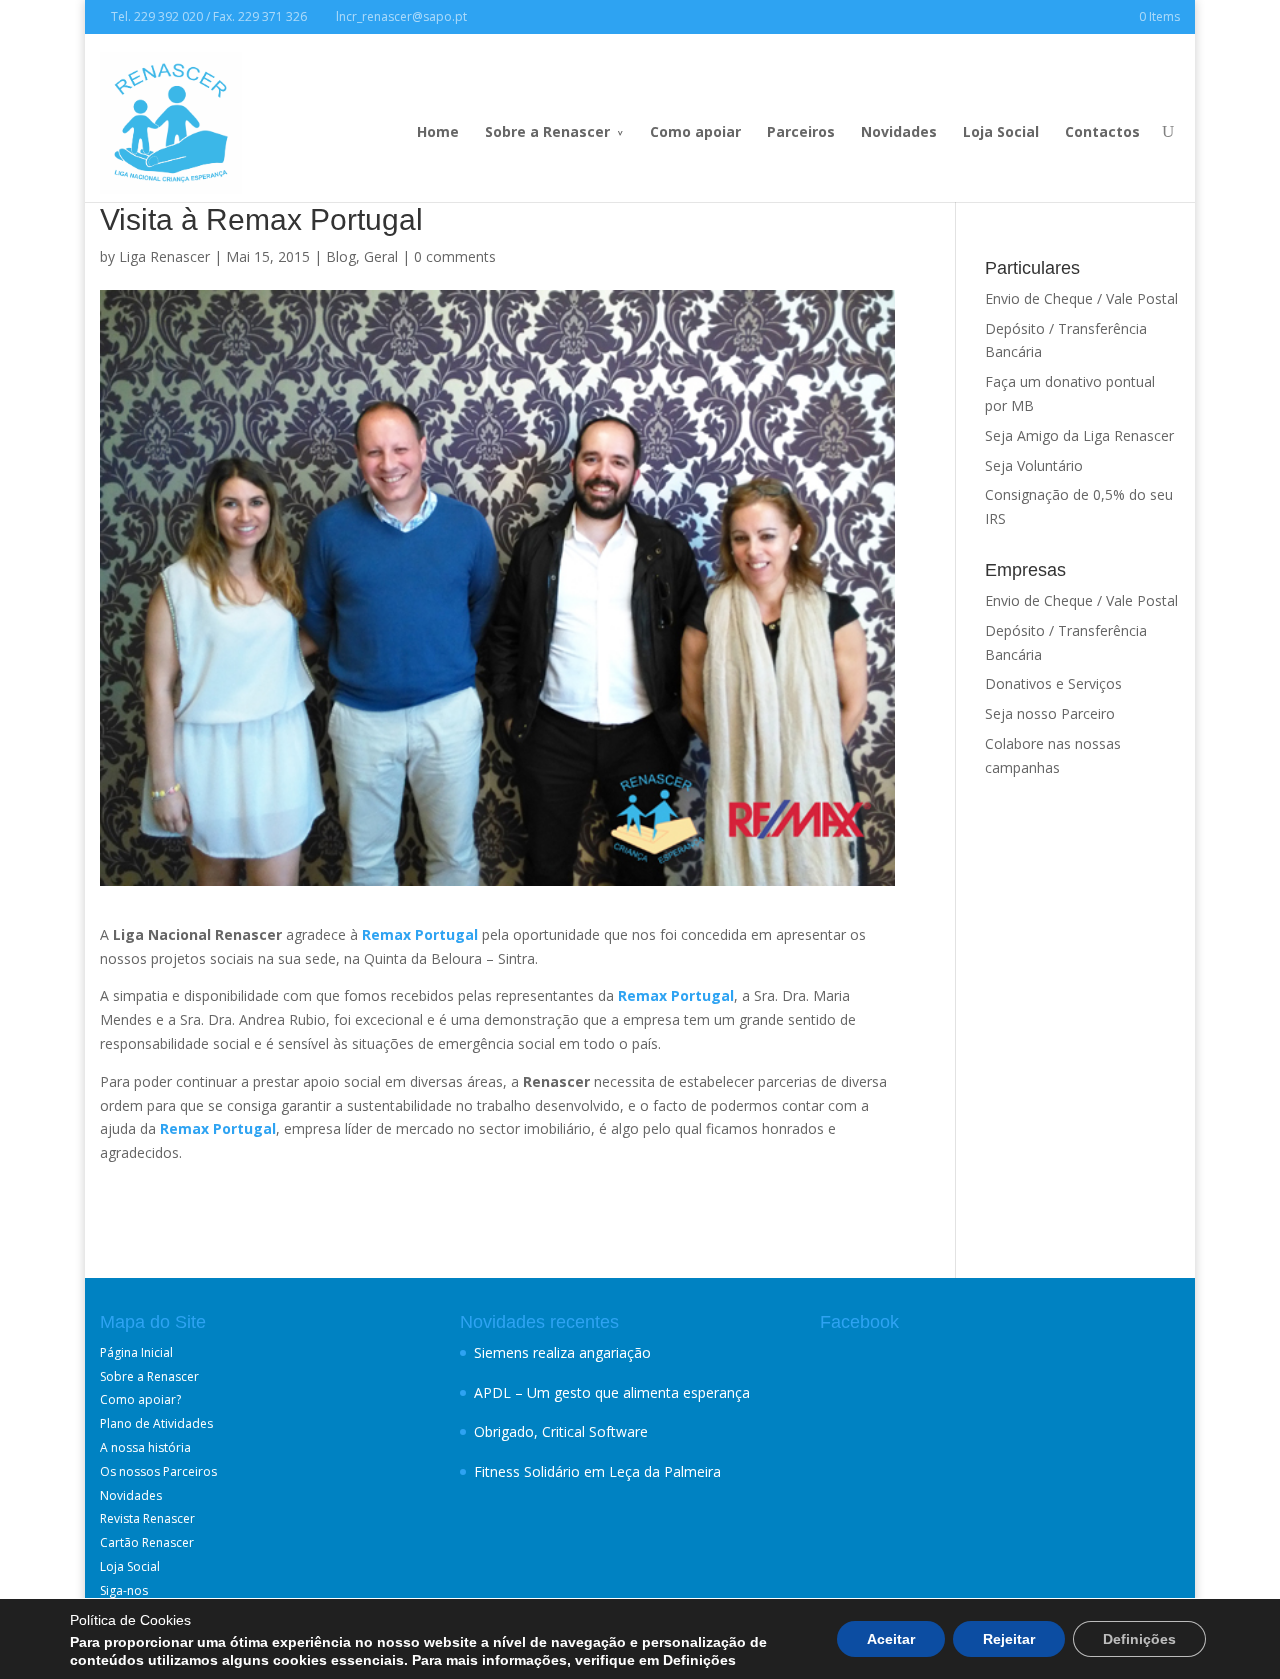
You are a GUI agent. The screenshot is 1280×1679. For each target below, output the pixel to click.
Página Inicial (136, 1352)
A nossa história (145, 1447)
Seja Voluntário (1034, 465)
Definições (1139, 1639)
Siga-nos (124, 1590)
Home (438, 131)
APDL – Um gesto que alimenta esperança (612, 1392)
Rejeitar (1009, 1639)
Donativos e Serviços (1053, 683)
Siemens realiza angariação (562, 1352)
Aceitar (891, 1639)
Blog (341, 256)
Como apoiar (695, 131)
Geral (381, 256)
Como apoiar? (140, 1399)
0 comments (455, 256)
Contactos (1102, 131)
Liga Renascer (164, 256)
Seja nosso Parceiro (1050, 713)
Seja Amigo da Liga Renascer (1079, 435)
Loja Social (1001, 131)
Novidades (899, 131)
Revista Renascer (147, 1518)
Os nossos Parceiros (158, 1471)
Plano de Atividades (156, 1423)
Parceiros (801, 131)
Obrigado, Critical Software (561, 1431)
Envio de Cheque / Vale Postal (1081, 298)
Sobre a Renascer (547, 131)
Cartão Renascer (147, 1542)
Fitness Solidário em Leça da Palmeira (597, 1471)
